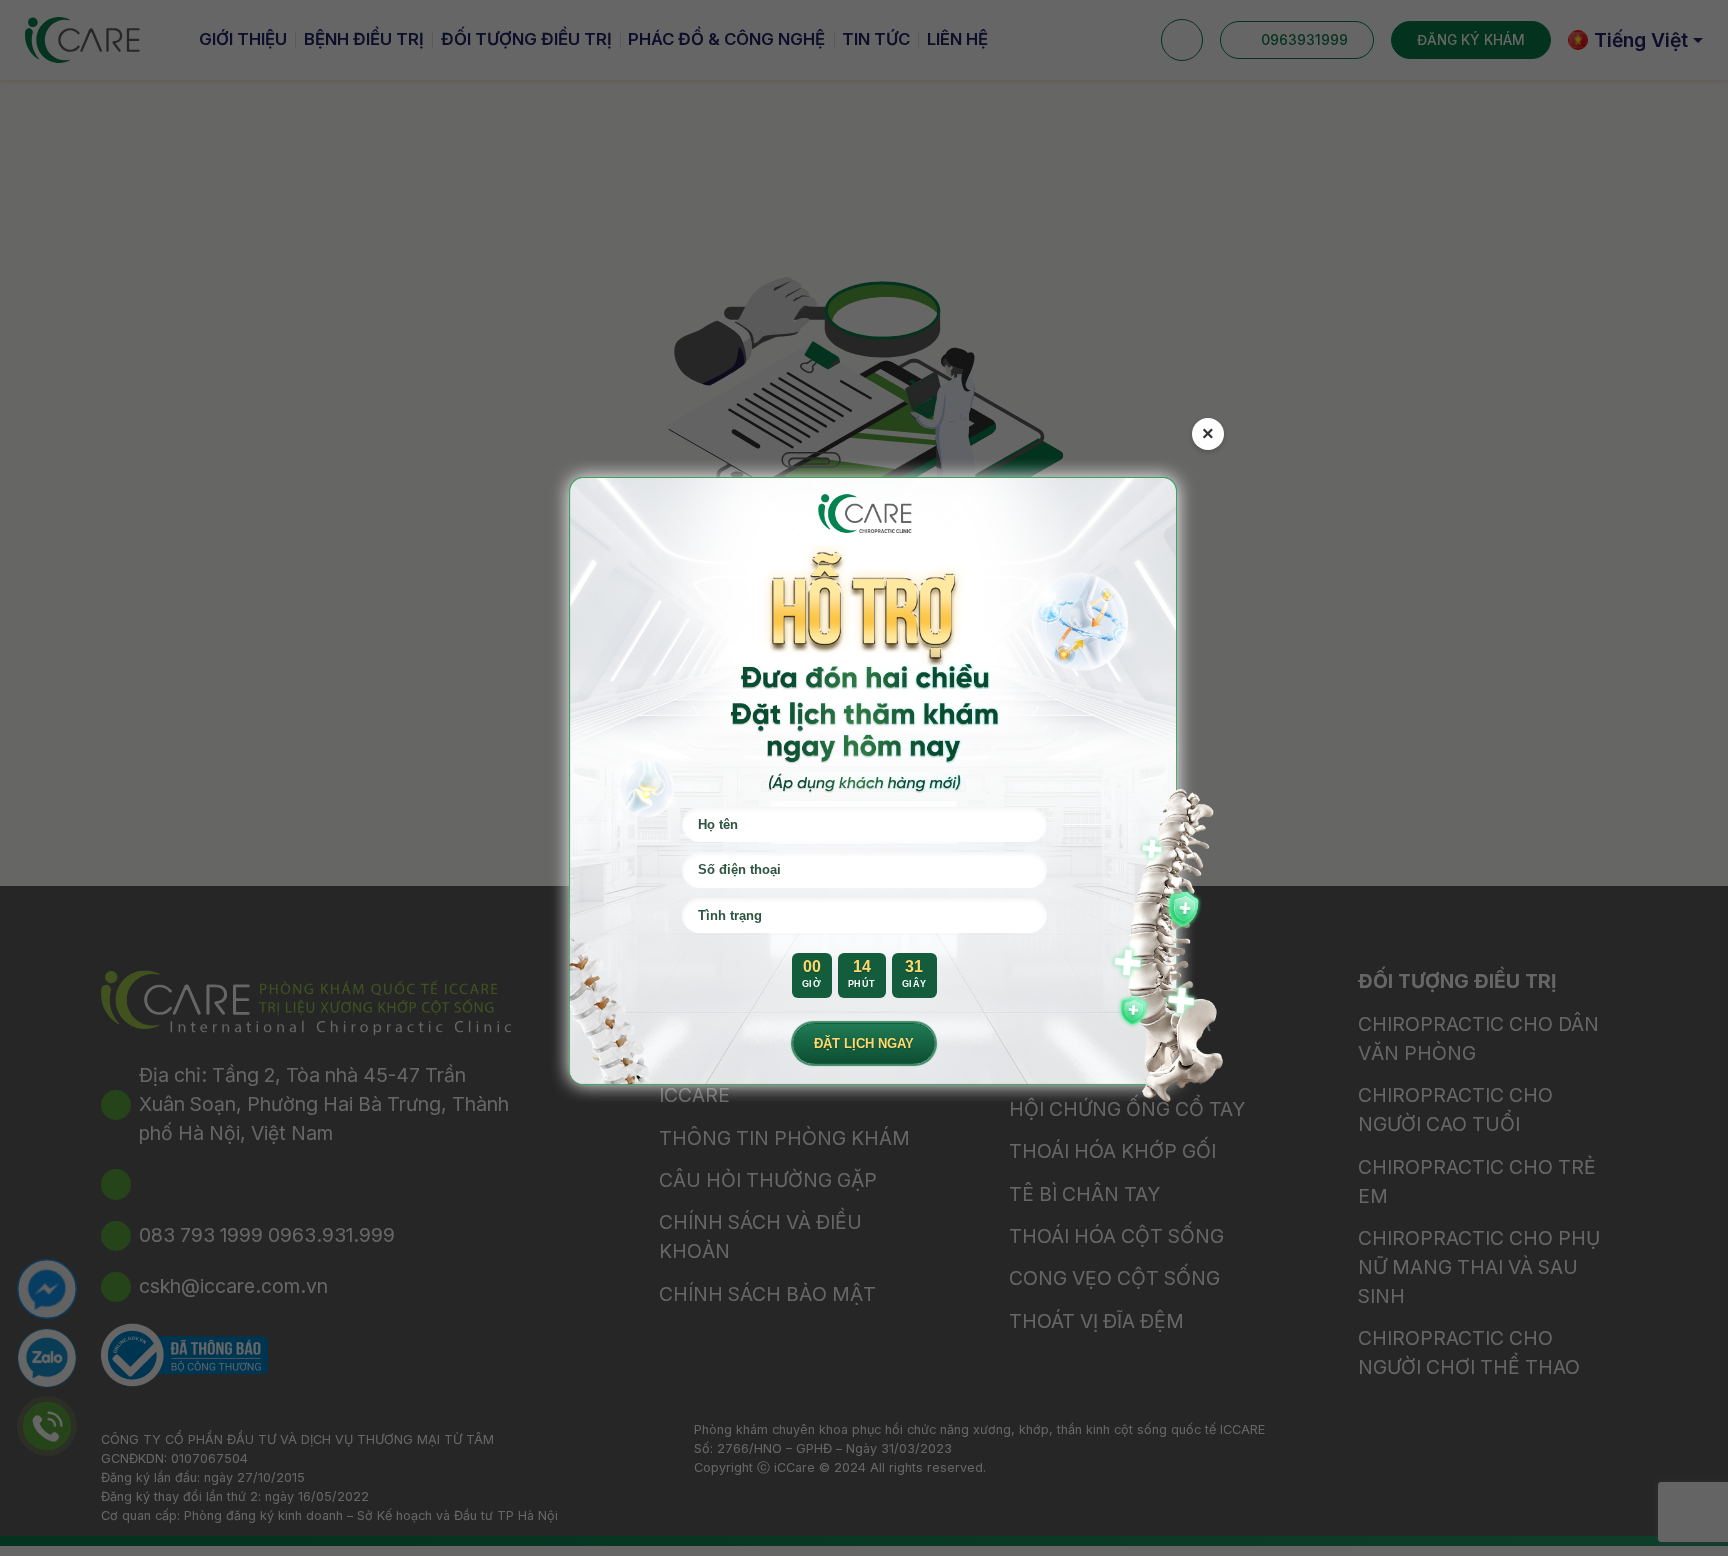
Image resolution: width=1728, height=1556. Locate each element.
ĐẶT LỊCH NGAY (864, 1043)
